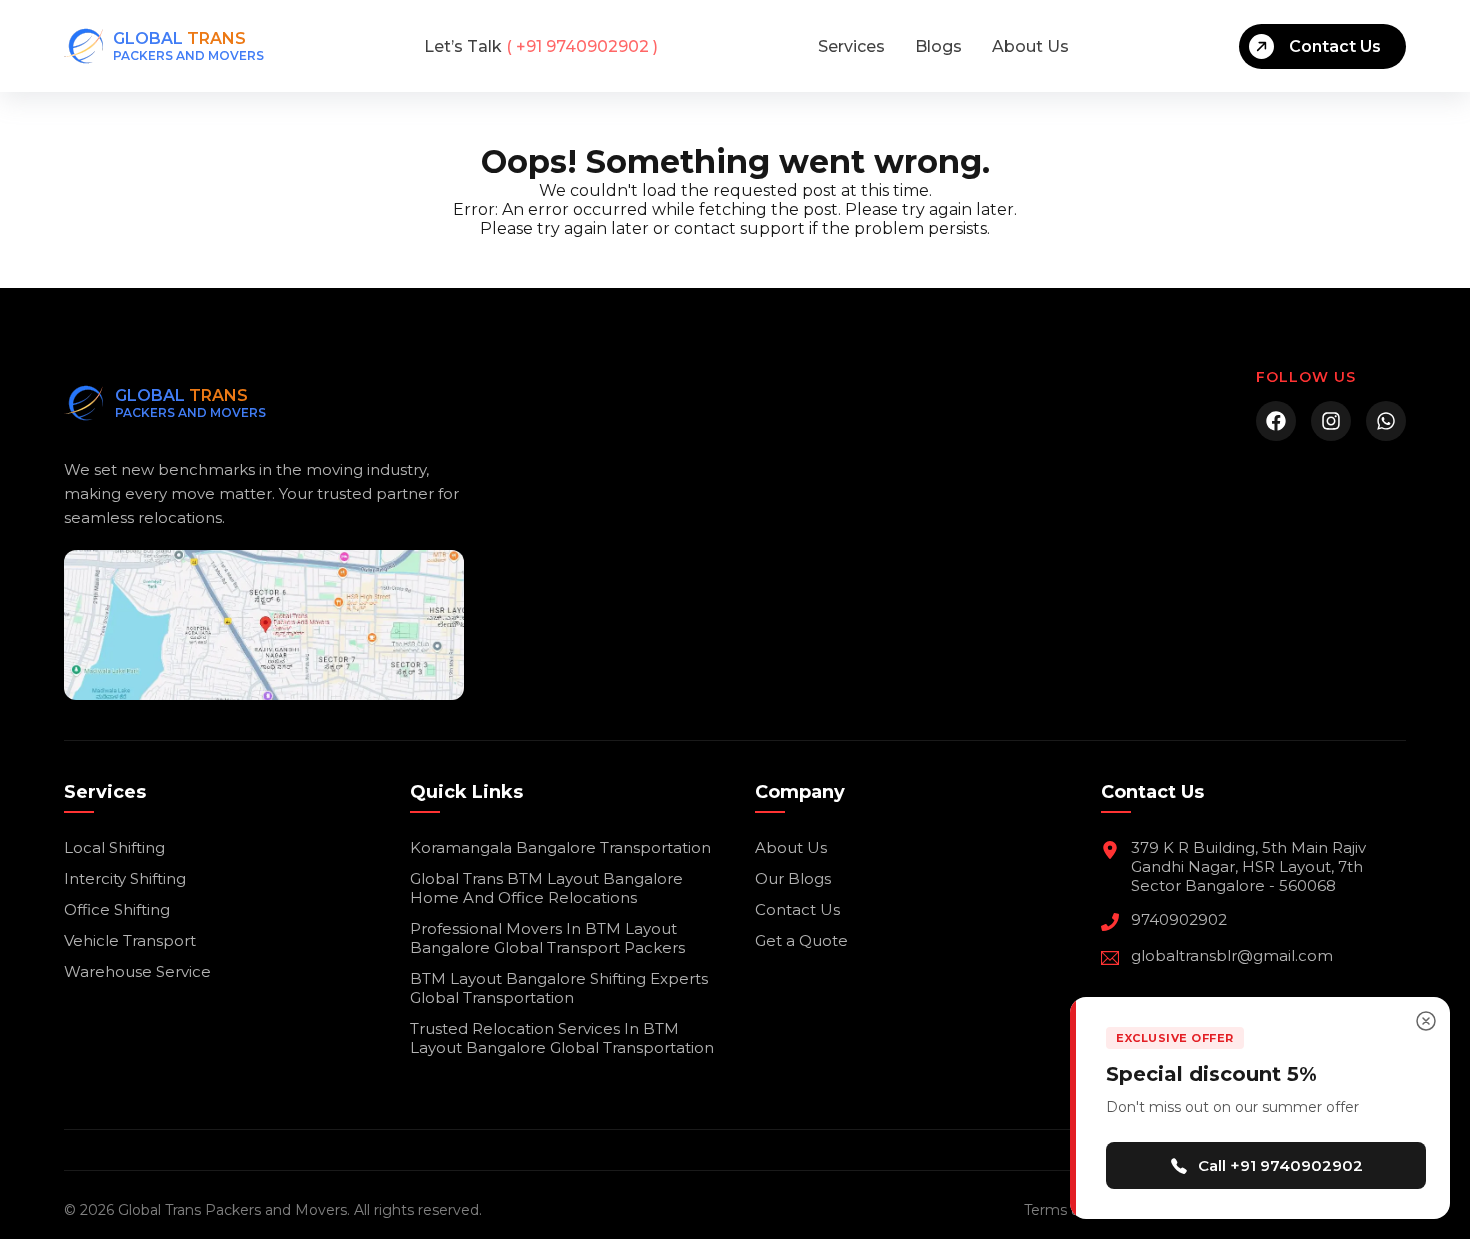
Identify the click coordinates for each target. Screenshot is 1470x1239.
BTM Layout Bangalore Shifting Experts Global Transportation (559, 988)
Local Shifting (114, 847)
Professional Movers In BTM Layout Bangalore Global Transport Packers (547, 938)
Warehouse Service (137, 971)
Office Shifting (117, 909)
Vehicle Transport (130, 940)
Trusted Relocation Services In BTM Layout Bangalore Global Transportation (562, 1038)
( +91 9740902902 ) (541, 46)
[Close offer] (1426, 1021)
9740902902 (1179, 919)
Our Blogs (793, 878)
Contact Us (1335, 46)
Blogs (938, 46)
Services (851, 46)
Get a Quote (801, 940)
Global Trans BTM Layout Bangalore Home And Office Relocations (546, 888)
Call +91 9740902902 (1280, 1165)
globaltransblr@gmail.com (1232, 955)
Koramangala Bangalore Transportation (560, 847)
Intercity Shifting (125, 878)
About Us (1030, 46)
